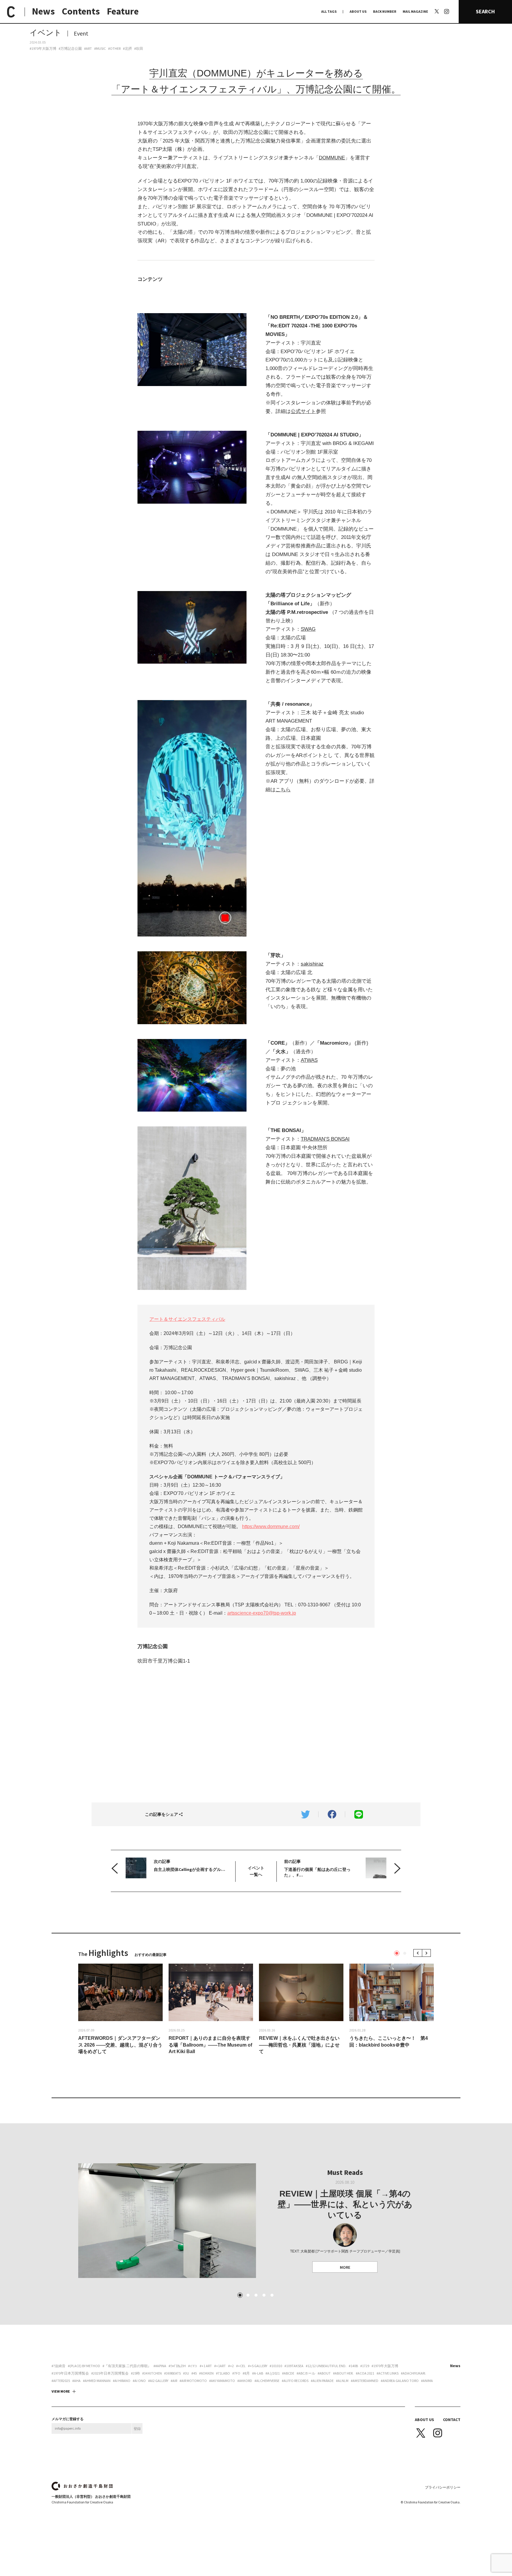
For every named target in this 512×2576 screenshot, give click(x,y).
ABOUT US (358, 11)
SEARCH (485, 11)
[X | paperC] (437, 11)
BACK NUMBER (385, 11)
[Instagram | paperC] (447, 3)
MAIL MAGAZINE (415, 11)
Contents (81, 11)
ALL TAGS (329, 11)
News (43, 11)
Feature (123, 11)
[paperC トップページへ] (11, 12)
